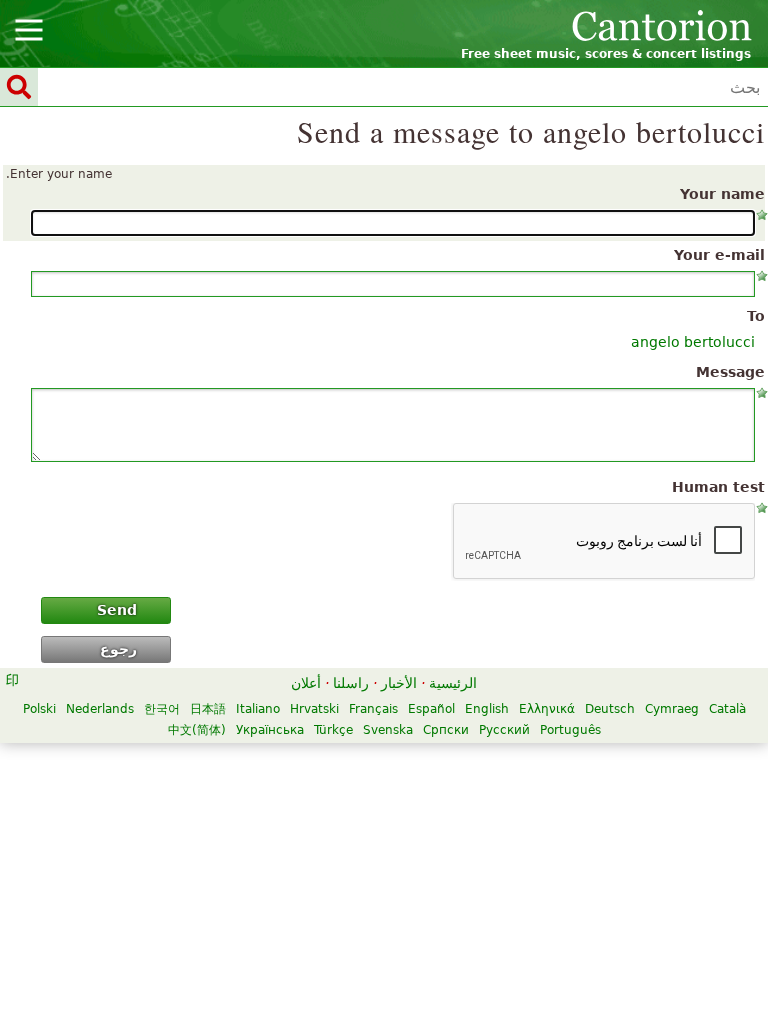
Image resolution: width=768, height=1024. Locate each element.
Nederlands (100, 709)
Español (431, 709)
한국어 (162, 709)
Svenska (388, 730)
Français (373, 709)
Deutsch (610, 709)
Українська (270, 730)
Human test (718, 487)
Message (730, 372)
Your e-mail (719, 255)
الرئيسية (453, 683)
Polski (39, 709)
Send (117, 610)
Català (727, 709)
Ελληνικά (547, 709)
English (487, 709)
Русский (504, 730)
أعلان (306, 683)
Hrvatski (314, 709)
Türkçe (333, 730)
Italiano (258, 709)
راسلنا (351, 683)
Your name (722, 194)
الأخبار (399, 683)
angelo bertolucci (693, 342)
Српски (446, 730)
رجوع (118, 649)
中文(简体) (197, 730)
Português (570, 730)
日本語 (208, 709)
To (756, 316)
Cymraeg (672, 709)
